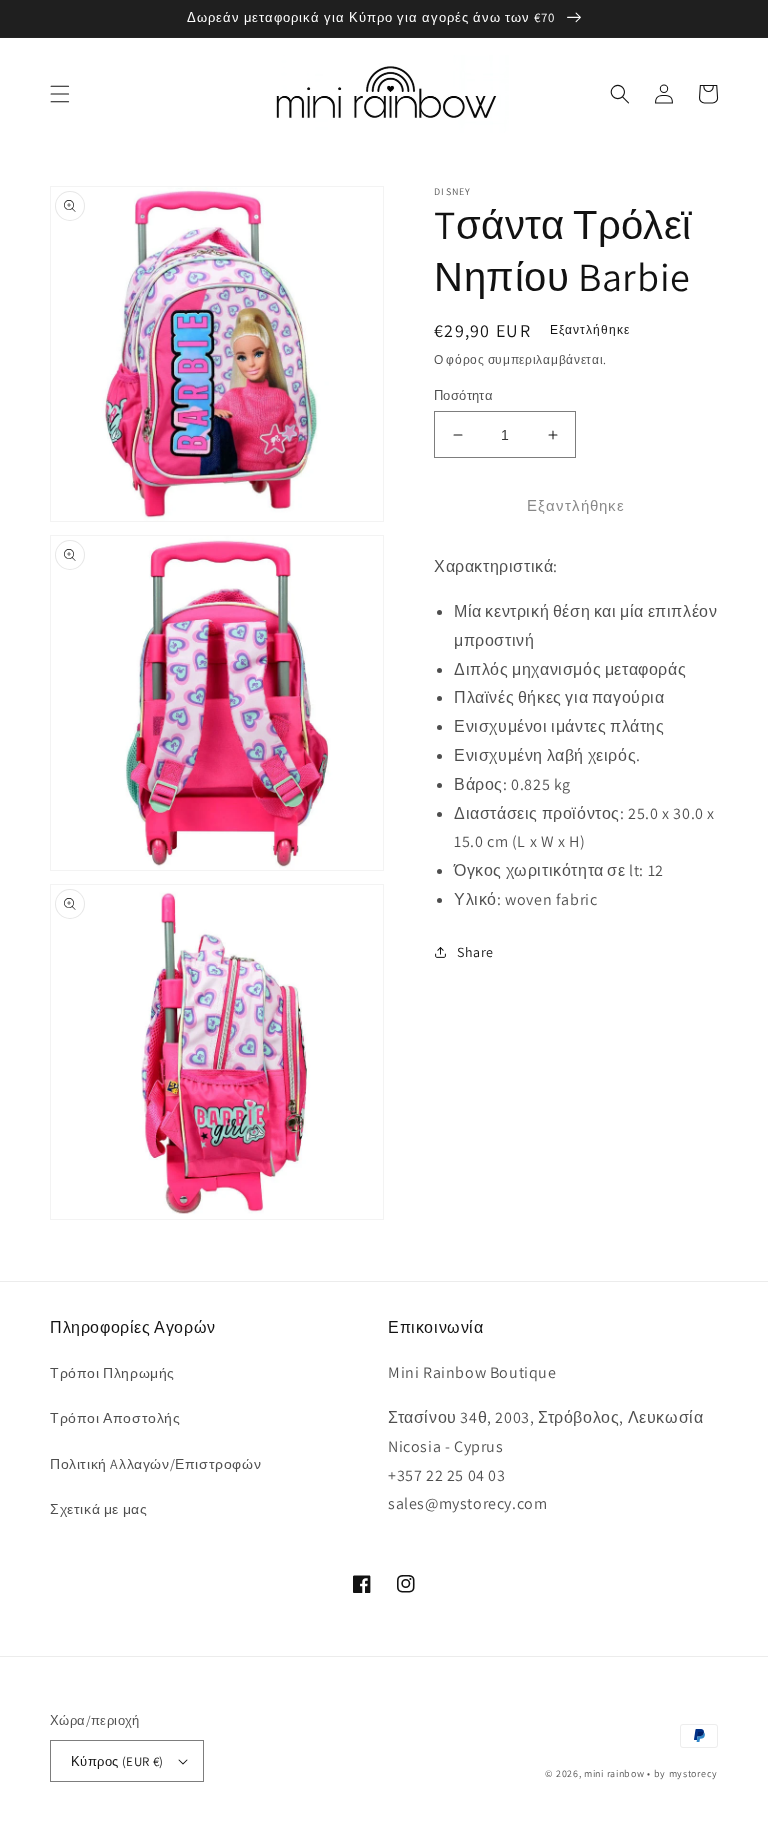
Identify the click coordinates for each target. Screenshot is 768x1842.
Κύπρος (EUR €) (117, 1761)
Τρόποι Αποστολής (115, 1418)
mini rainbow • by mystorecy (651, 1773)
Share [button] (475, 952)
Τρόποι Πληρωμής (112, 1373)
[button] (60, 94)
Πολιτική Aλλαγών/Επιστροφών (155, 1464)
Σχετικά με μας (98, 1509)
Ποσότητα (463, 395)
